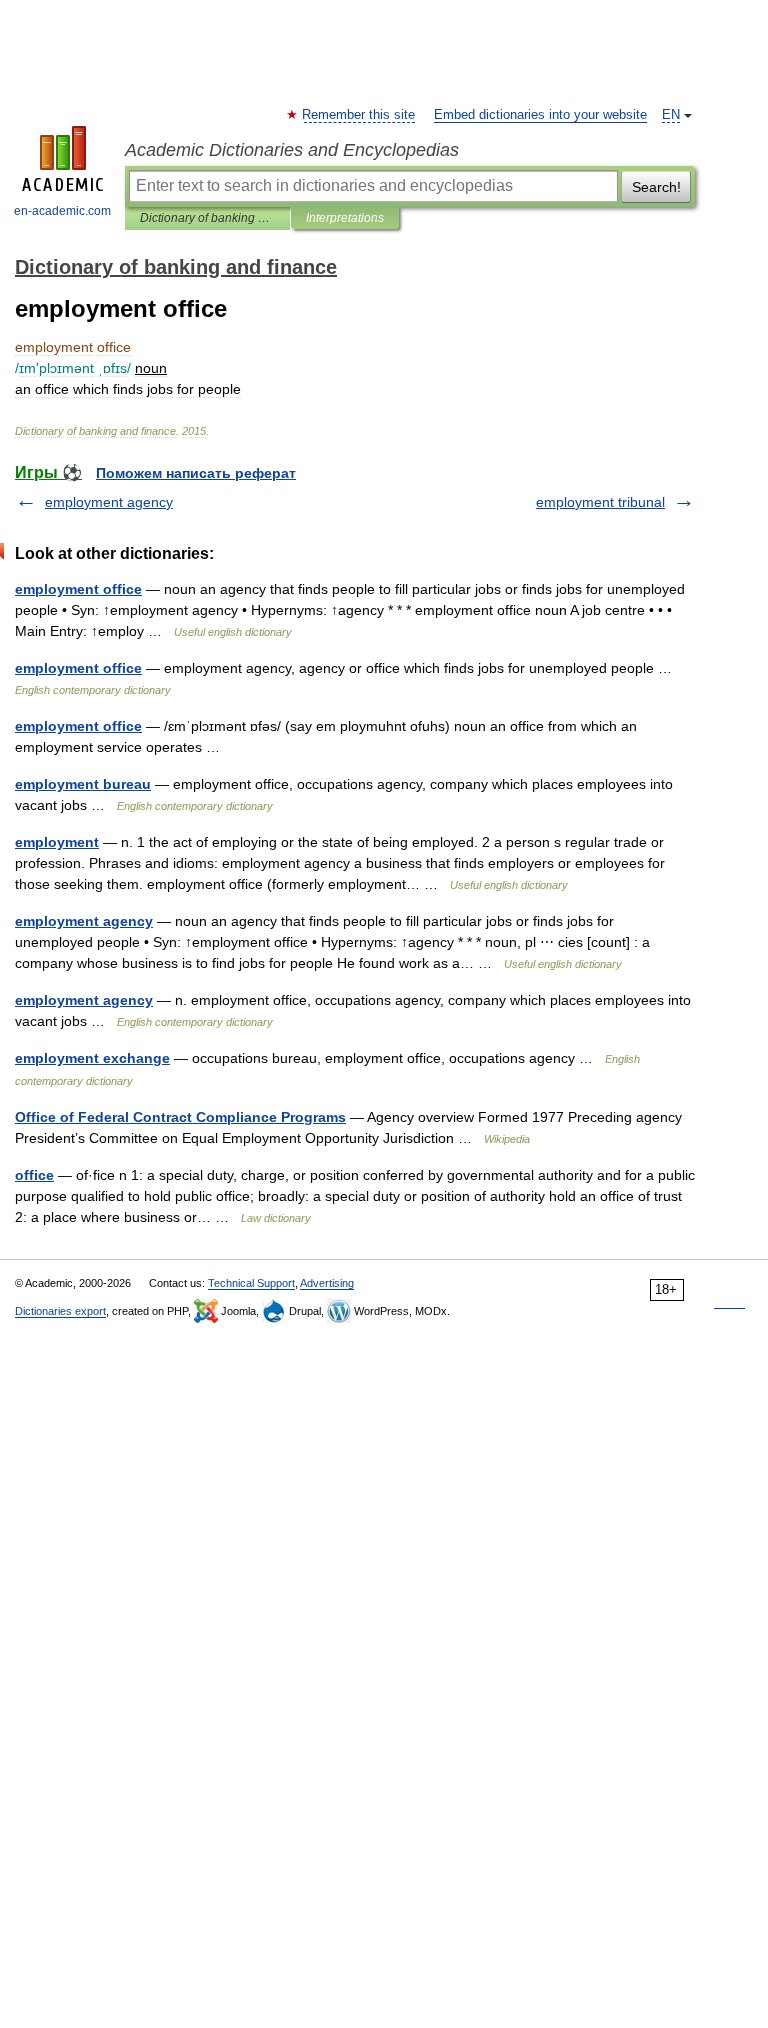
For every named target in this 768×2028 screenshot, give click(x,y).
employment (57, 842)
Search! (656, 187)
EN (671, 115)
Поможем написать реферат (196, 473)
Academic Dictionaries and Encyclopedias (292, 150)
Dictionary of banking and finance (207, 218)
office (34, 1175)
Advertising (327, 1283)
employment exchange (92, 1058)
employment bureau (83, 784)
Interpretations (345, 218)
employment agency (109, 502)
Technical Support (251, 1283)
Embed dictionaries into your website (540, 115)
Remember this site (359, 115)
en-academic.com (62, 211)
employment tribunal (600, 502)
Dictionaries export (60, 1311)
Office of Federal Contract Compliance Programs (180, 1117)
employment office (78, 589)
